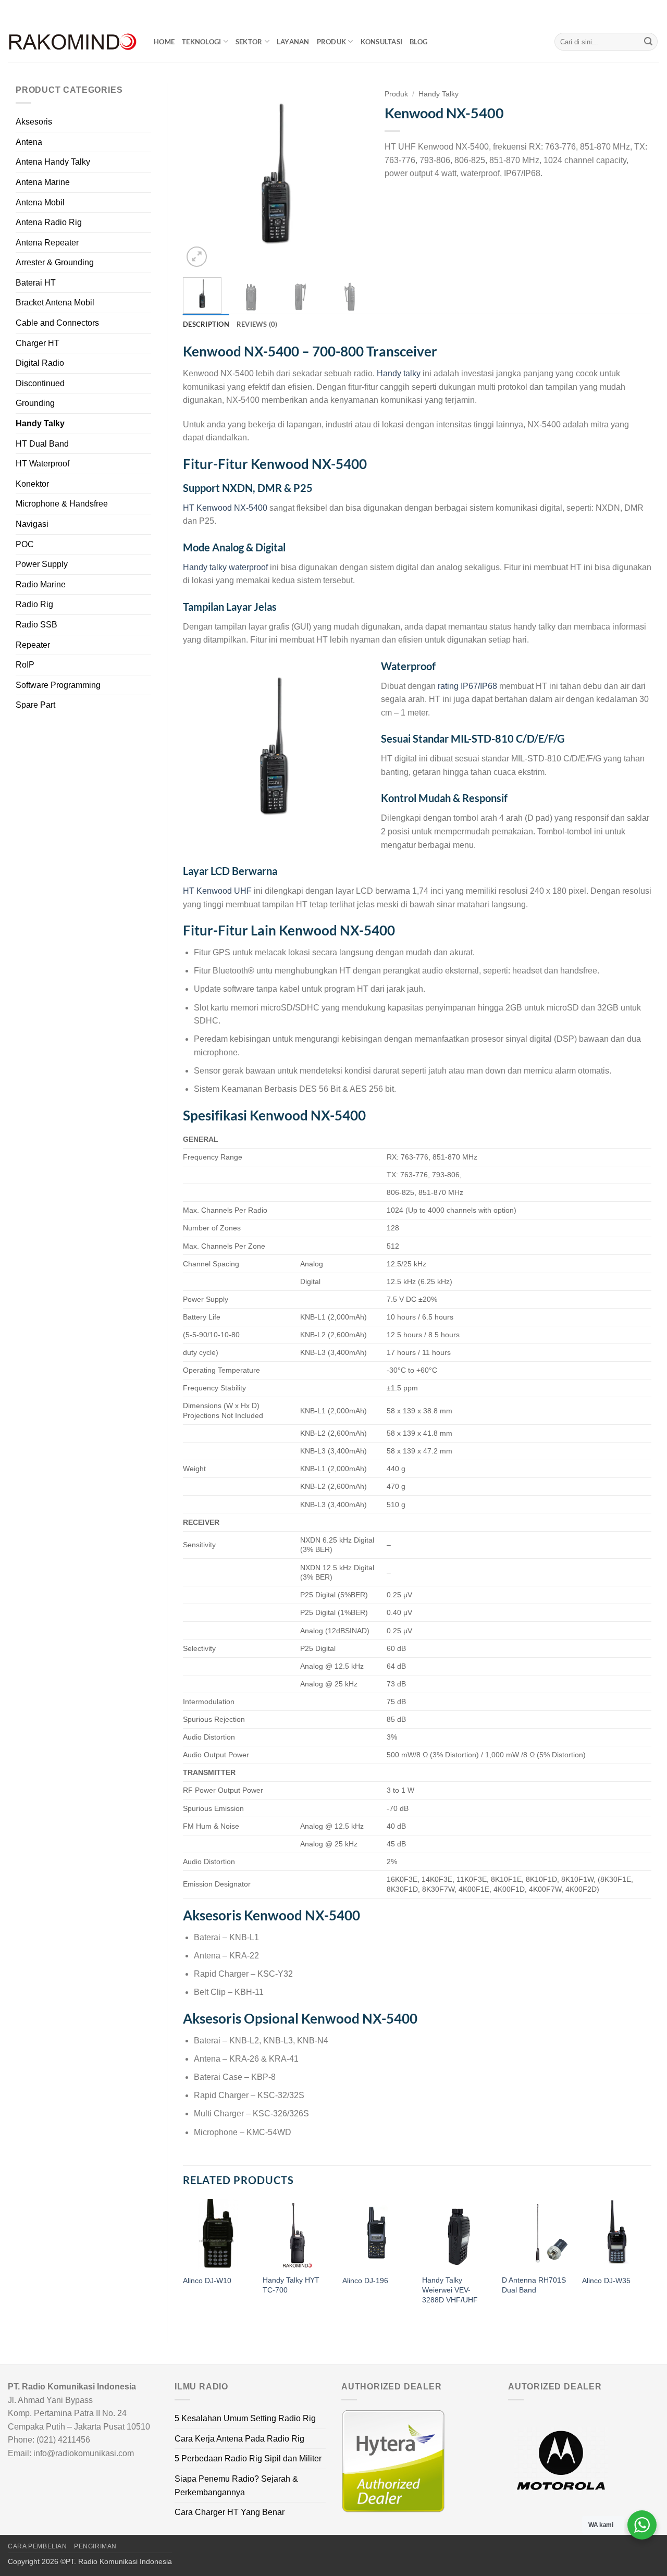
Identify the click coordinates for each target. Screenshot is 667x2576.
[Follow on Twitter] (644, 10)
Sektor (249, 42)
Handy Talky (40, 423)
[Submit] (648, 42)
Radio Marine (41, 584)
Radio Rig (34, 604)
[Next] (352, 176)
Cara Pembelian (38, 2546)
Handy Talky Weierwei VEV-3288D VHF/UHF (450, 2290)
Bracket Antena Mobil (55, 303)
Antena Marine (43, 182)
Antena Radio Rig (49, 222)
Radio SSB (36, 625)
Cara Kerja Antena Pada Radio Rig (239, 2439)
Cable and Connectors (57, 323)
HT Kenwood (208, 891)
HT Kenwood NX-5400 (225, 508)
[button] (197, 257)
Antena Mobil (40, 202)
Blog (418, 42)
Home (164, 42)
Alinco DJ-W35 (606, 2281)
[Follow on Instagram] (634, 10)
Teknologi (201, 42)
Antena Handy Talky (53, 162)
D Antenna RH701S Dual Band (534, 2285)
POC (25, 544)
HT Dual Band (42, 444)
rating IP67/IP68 (467, 686)
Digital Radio (40, 363)
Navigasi (32, 524)
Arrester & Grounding (55, 262)
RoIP (25, 665)
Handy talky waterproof (225, 567)
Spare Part (35, 705)
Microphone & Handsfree (62, 504)
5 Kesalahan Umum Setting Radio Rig (245, 2418)
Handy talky (399, 373)
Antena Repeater (47, 243)
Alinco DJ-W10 (207, 2281)
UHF (243, 891)
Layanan (293, 42)
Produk (332, 42)
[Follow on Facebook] (624, 10)
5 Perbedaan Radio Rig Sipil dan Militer (248, 2458)
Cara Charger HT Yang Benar (230, 2512)
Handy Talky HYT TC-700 (291, 2285)
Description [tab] (206, 324)
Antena (29, 142)
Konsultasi (382, 42)
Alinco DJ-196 (365, 2281)
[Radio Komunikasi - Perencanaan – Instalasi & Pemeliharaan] (73, 42)
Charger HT (38, 343)
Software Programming (58, 685)
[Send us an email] (654, 10)
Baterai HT (36, 283)
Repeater (33, 645)
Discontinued (40, 383)
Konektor (32, 484)
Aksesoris (34, 122)
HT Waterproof (42, 464)
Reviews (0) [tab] (257, 324)
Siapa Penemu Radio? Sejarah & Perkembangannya (236, 2486)
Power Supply (42, 564)
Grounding (35, 403)
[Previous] (200, 176)
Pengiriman (95, 2546)
